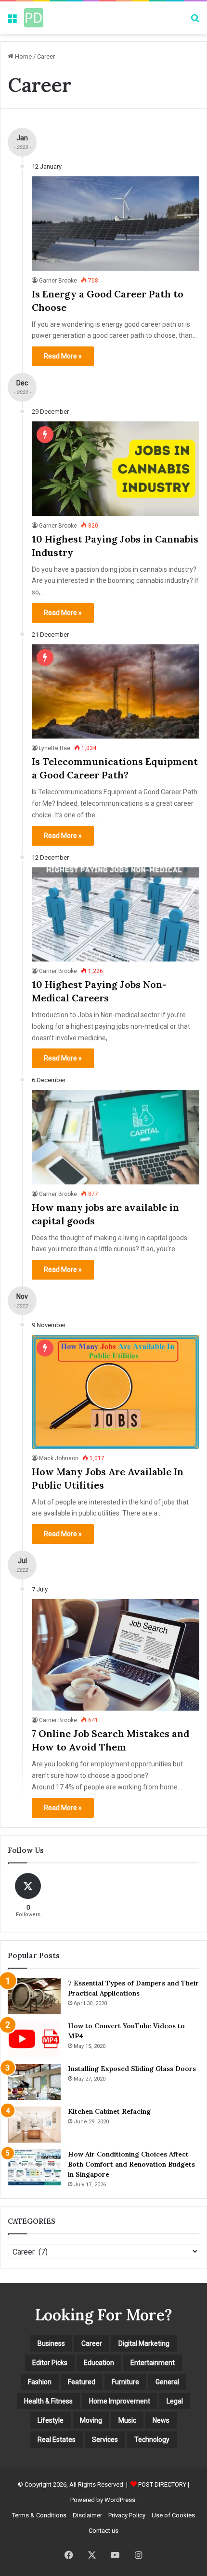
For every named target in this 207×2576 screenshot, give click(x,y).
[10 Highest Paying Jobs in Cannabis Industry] (116, 468)
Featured (82, 2382)
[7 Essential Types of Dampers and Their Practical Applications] (34, 1996)
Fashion (40, 2382)
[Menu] (12, 21)
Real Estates (57, 2440)
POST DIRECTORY (162, 2484)
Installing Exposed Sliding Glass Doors (132, 2069)
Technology (152, 2440)
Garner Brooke (58, 281)
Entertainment (153, 2363)
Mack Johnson (59, 1458)
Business (51, 2343)
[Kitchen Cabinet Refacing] (34, 2125)
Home (23, 56)
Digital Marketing (144, 2343)
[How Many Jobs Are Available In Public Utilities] (116, 1392)
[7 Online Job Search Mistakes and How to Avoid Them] (116, 1655)
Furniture (125, 2382)
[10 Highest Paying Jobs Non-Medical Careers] (116, 914)
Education (99, 2363)
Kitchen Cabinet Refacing (109, 2111)
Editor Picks (50, 2363)
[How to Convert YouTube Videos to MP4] (34, 2039)
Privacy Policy (127, 2515)
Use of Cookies (173, 2515)
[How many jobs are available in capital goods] (116, 1137)
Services (105, 2440)
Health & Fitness (48, 2401)
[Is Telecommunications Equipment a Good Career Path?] (116, 691)
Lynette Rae (55, 748)
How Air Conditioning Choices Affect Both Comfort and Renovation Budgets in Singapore (131, 2164)
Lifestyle (51, 2420)
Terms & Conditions (39, 2515)
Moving (91, 2420)
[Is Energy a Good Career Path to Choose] (116, 223)
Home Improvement (120, 2401)
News (161, 2420)
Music (127, 2420)
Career (92, 2343)
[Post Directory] (34, 18)
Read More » (63, 356)
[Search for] (195, 21)
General (167, 2382)
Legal (175, 2401)
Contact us (103, 2531)
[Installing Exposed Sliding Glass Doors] (34, 2082)
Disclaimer (87, 2515)
